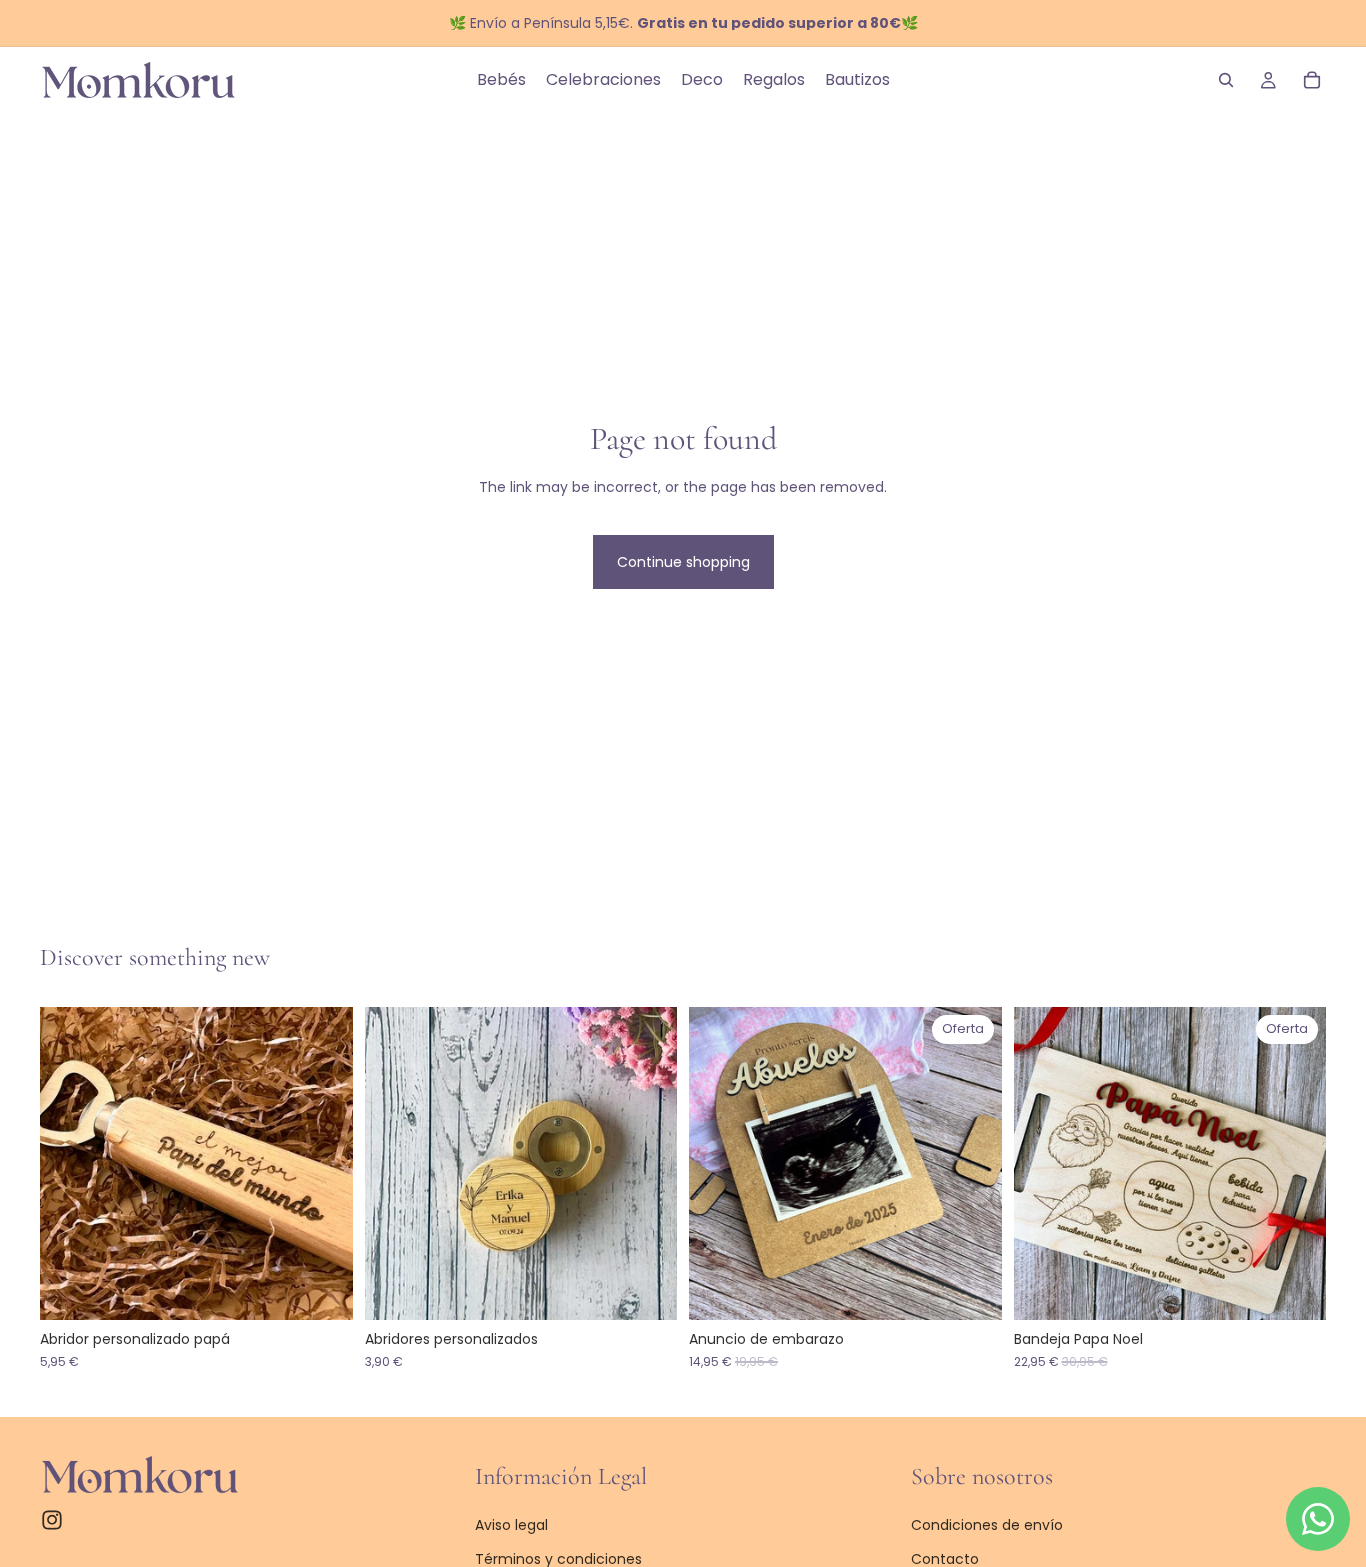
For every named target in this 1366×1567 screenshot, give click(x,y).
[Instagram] (52, 1520)
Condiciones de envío (987, 1525)
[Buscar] (1226, 80)
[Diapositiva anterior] (70, 1164)
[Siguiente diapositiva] (323, 1164)
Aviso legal (511, 1525)
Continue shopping (683, 562)
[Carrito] (1312, 80)
